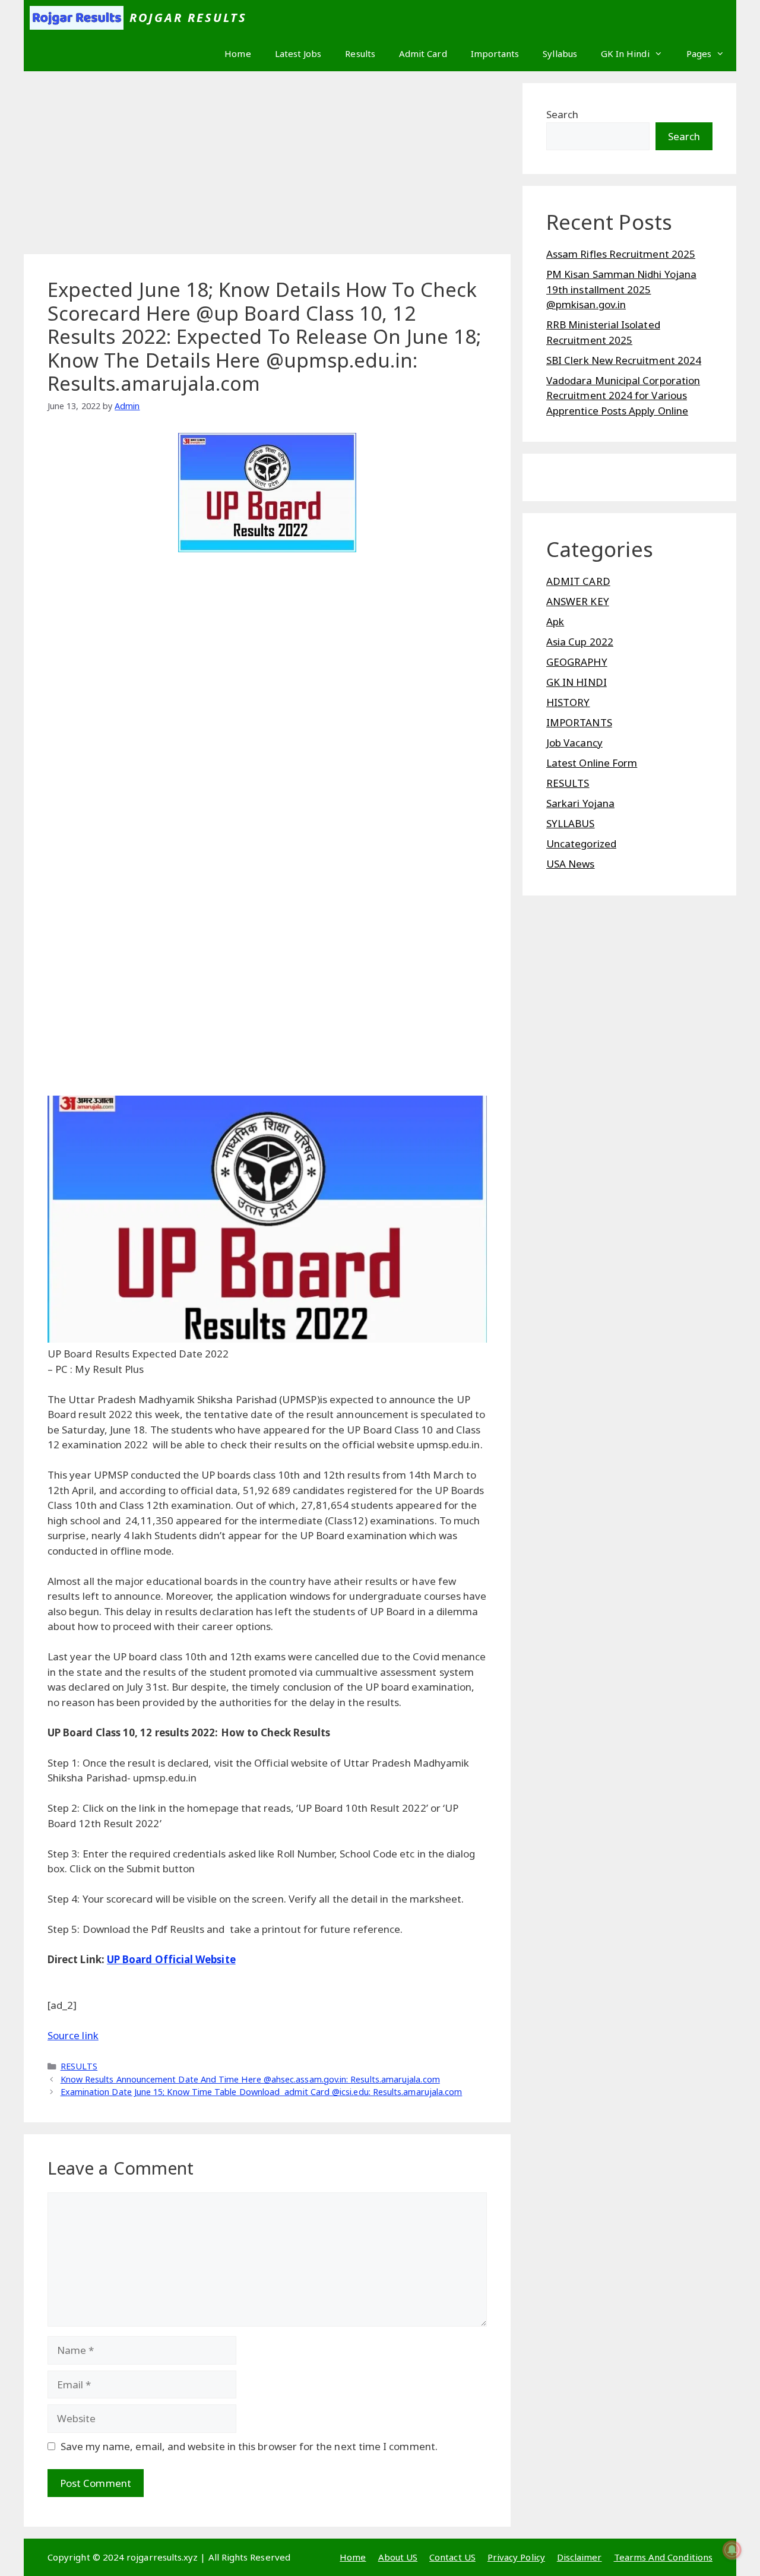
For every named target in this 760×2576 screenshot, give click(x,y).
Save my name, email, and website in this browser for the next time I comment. (249, 2446)
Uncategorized (581, 844)
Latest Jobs (298, 53)
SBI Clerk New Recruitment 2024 (624, 360)
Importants (495, 53)
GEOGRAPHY (577, 662)
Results (360, 53)
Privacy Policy (516, 2557)
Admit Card (423, 53)
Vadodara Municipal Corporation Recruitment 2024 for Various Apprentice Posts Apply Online (623, 395)
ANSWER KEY (578, 601)
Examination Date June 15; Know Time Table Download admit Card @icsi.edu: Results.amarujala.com (262, 2092)
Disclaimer (579, 2557)
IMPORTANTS (579, 722)
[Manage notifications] (732, 2550)
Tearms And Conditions (663, 2557)
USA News (571, 864)
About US (398, 2557)
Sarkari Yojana (580, 803)
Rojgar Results (189, 18)
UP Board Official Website (171, 1959)
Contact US (452, 2557)
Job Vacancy (574, 743)
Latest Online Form (592, 763)
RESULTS (79, 2066)
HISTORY (568, 702)
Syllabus (560, 53)
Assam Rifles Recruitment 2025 (621, 254)
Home (237, 53)
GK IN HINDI (577, 682)
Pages (699, 53)
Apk (555, 621)
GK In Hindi (625, 53)
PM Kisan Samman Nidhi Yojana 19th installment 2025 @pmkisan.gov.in (621, 289)
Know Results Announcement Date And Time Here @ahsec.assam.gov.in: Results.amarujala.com (250, 2079)
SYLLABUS (571, 823)
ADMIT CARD (578, 581)
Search (562, 114)
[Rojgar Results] (77, 18)
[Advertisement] (267, 166)
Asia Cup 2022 (580, 642)
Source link (73, 2035)
